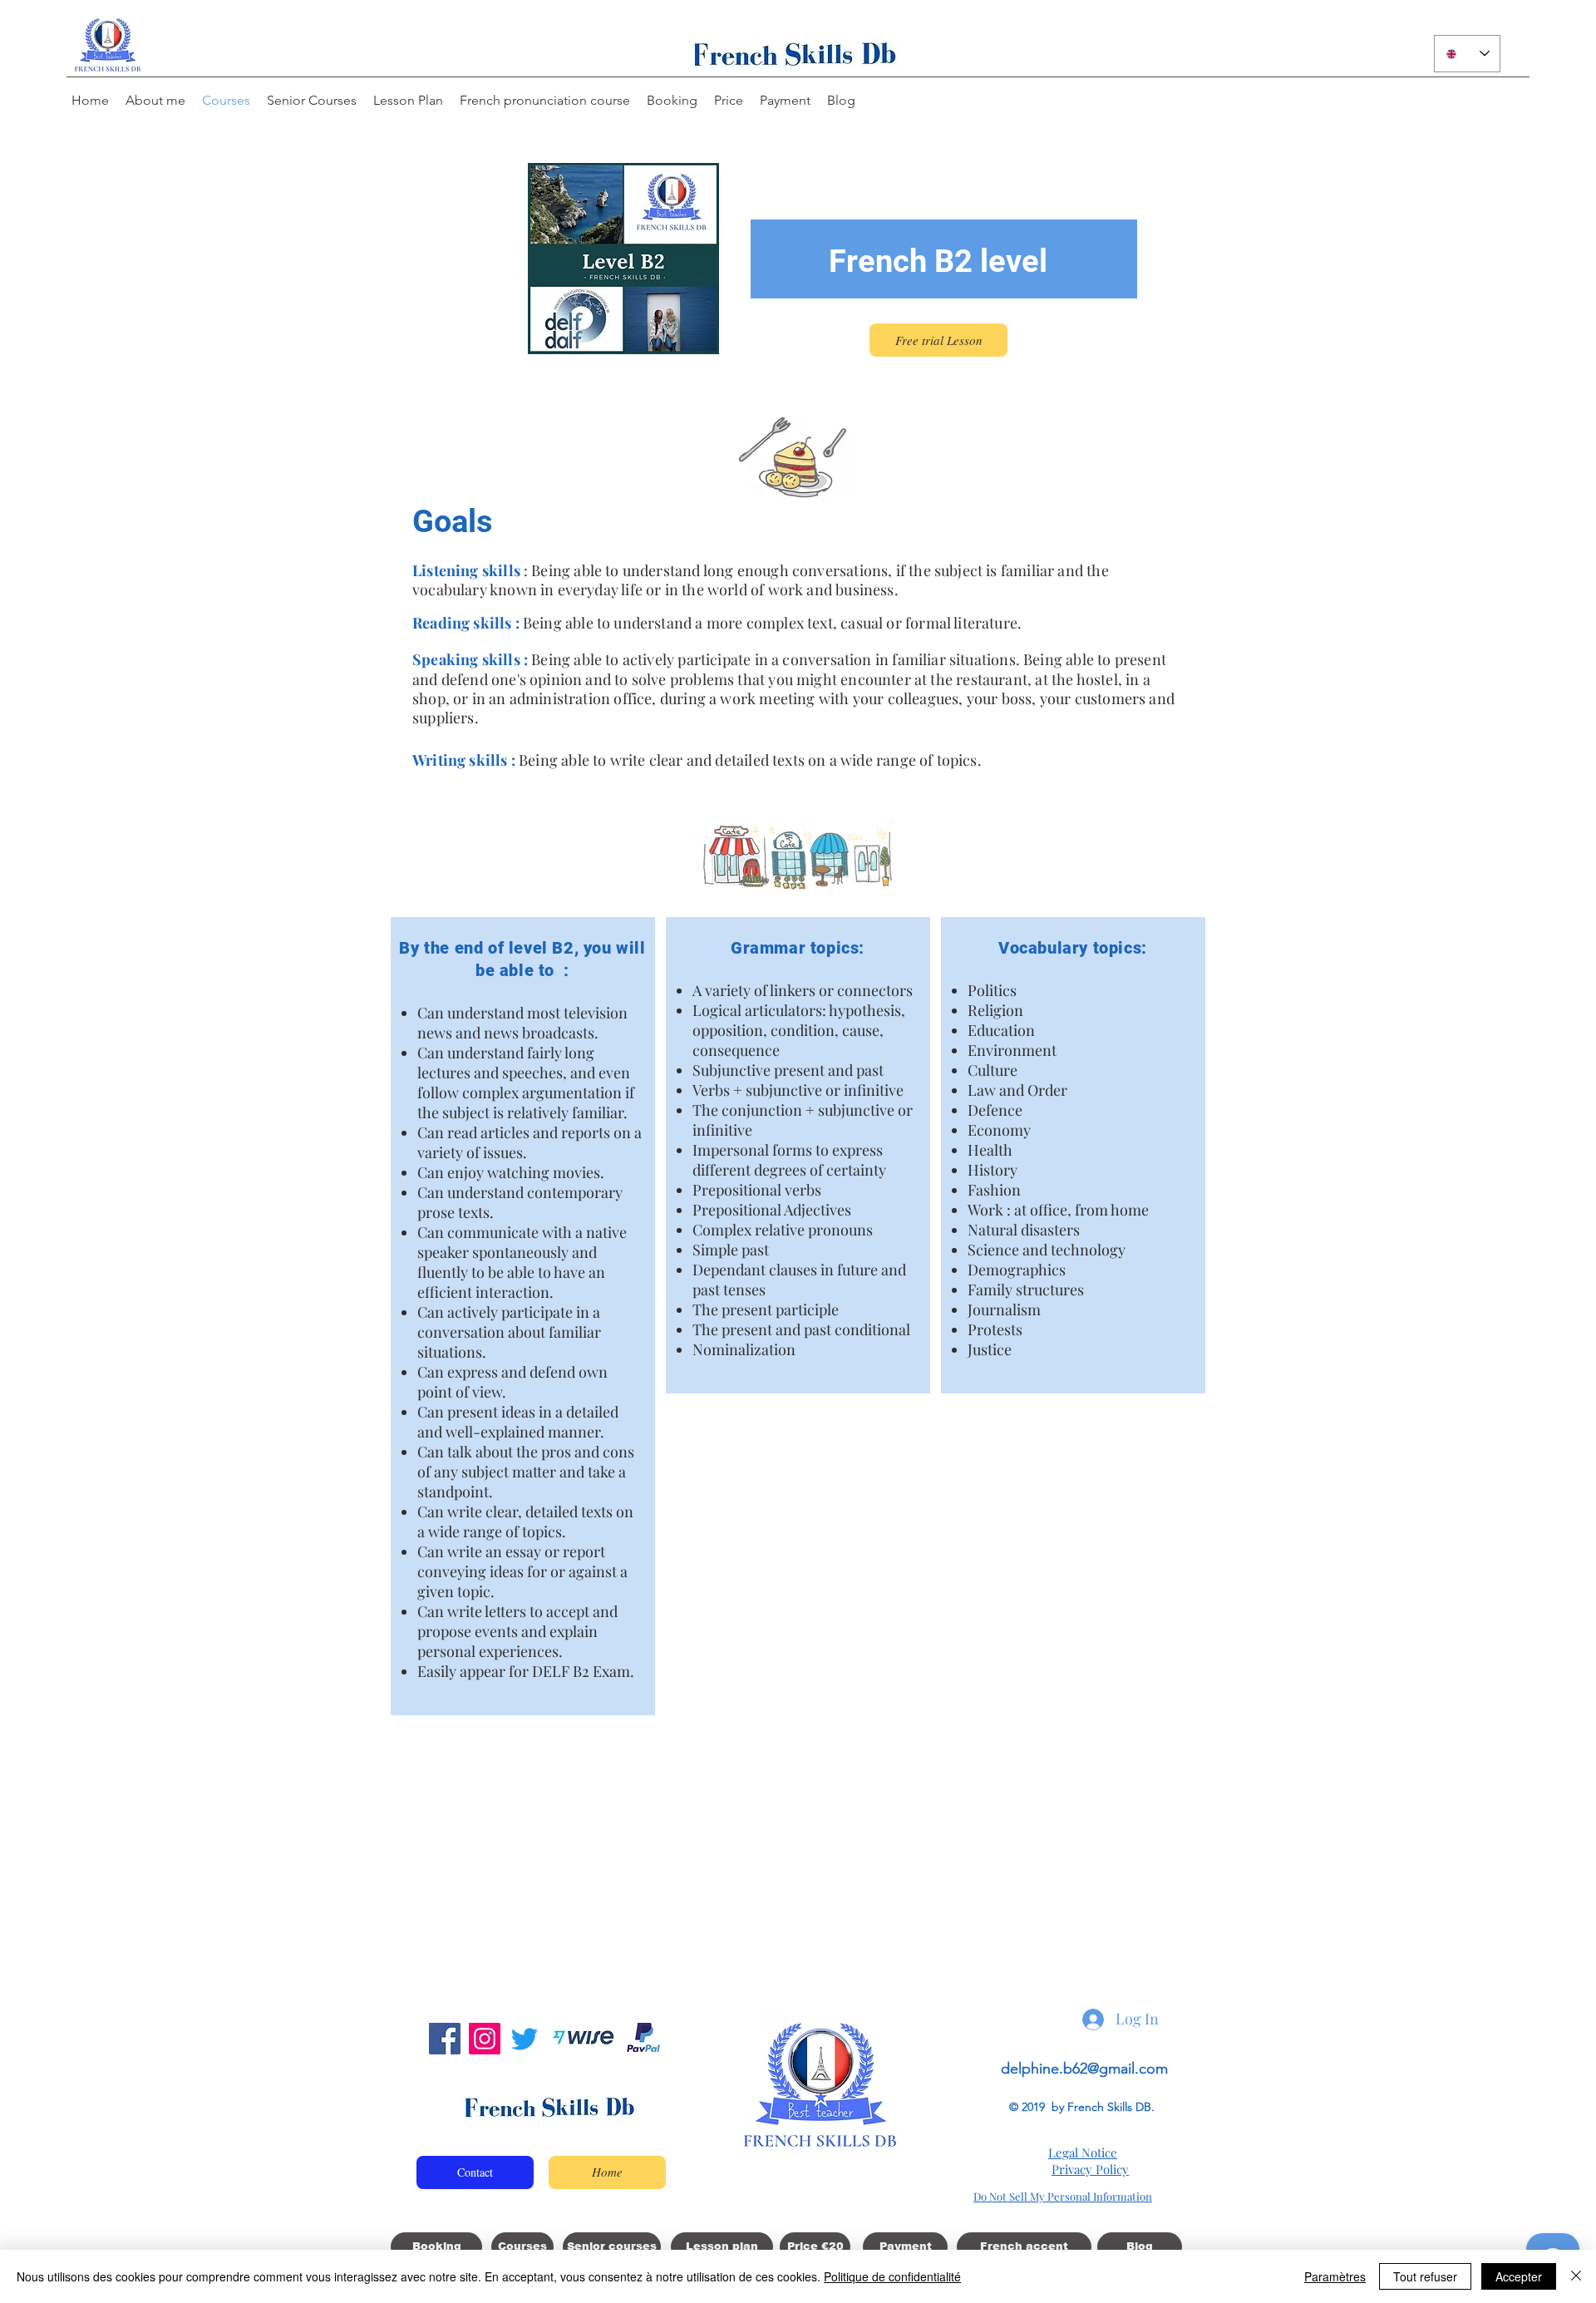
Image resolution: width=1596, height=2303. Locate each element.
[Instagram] (485, 2039)
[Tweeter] (525, 2039)
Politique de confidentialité (892, 2276)
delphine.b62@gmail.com (1084, 2069)
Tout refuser (1425, 2276)
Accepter (1519, 2276)
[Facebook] (445, 2039)
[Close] (1576, 2276)
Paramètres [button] (1335, 2276)
